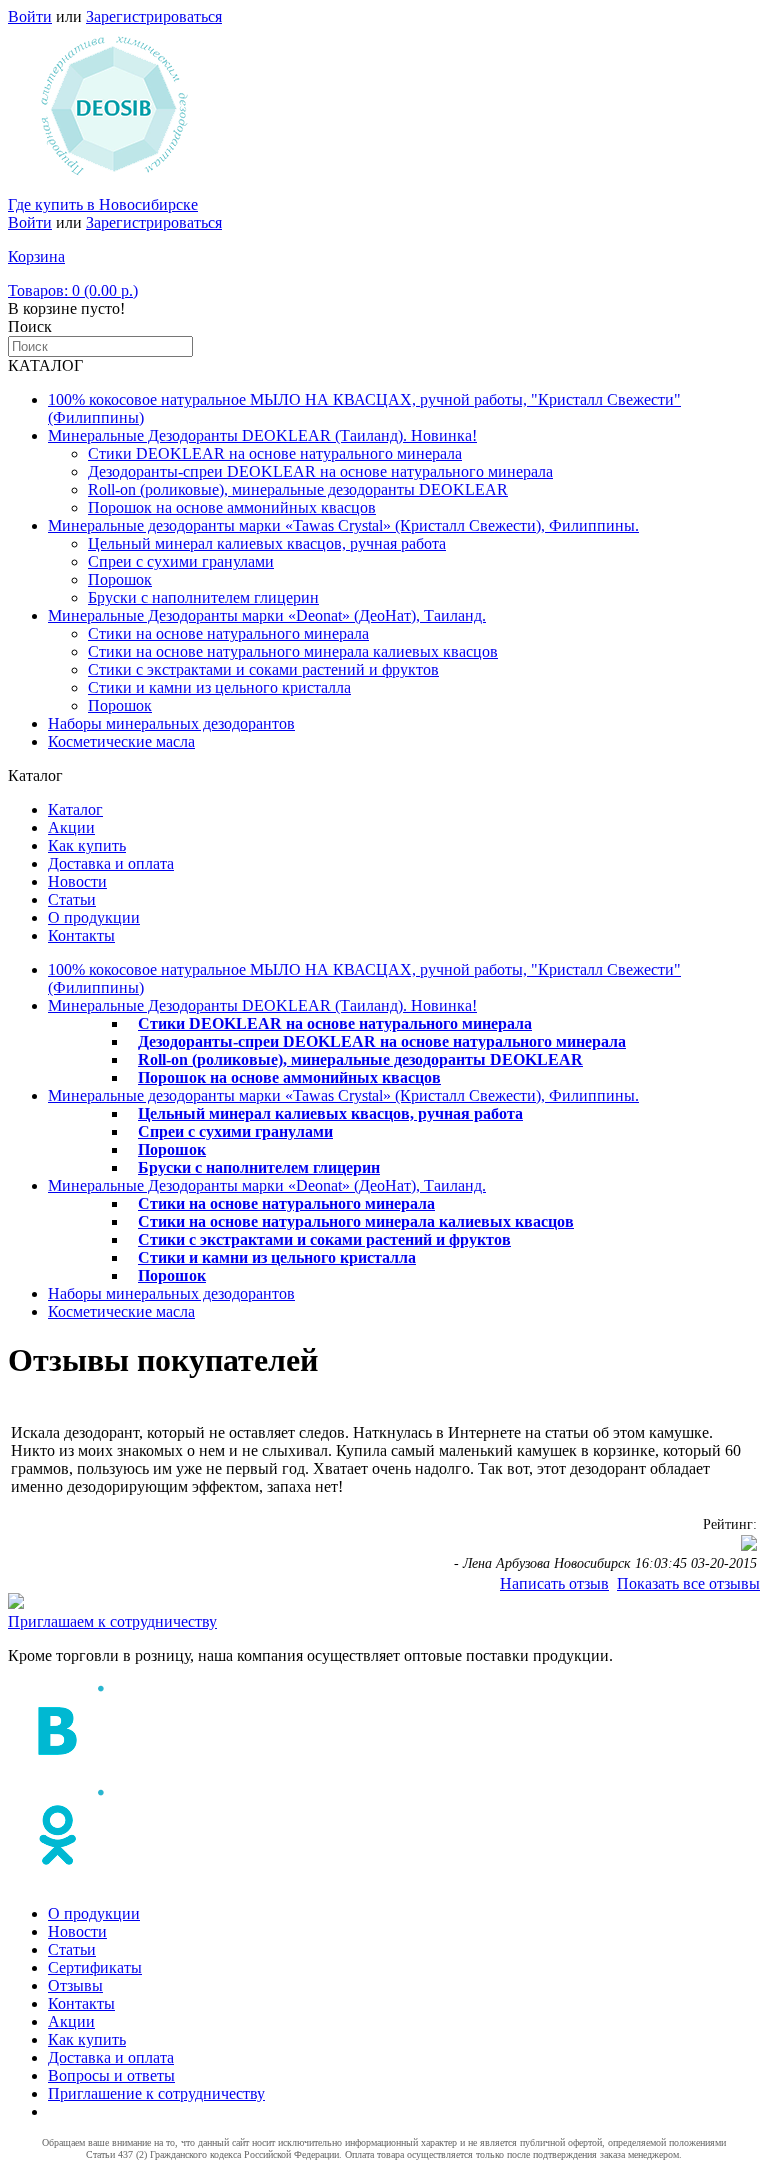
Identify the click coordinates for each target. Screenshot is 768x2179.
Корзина (36, 256)
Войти (30, 16)
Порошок (120, 579)
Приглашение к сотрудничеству (156, 2093)
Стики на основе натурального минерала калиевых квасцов (293, 651)
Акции (71, 827)
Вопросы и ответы (111, 2075)
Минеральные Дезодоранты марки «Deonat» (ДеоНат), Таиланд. (267, 615)
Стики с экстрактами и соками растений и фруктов (263, 669)
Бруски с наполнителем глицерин (203, 597)
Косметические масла (121, 741)
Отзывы (75, 1985)
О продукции (94, 917)
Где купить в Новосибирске (103, 204)
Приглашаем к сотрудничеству (112, 1621)
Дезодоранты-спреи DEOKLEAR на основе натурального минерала (320, 471)
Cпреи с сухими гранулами (181, 561)
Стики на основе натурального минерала (228, 633)
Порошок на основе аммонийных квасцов (232, 507)
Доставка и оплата (111, 863)
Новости (77, 881)
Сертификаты (95, 1967)
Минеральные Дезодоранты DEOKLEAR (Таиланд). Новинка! (262, 435)
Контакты (81, 935)
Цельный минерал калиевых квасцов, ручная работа (267, 543)
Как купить (87, 845)
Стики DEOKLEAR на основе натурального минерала (275, 453)
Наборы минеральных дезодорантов (171, 723)
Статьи (72, 899)
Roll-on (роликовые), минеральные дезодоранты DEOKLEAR (298, 489)
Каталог (75, 809)
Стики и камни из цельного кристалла (219, 687)
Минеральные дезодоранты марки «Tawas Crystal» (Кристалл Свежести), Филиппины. (343, 525)
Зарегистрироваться (154, 16)
